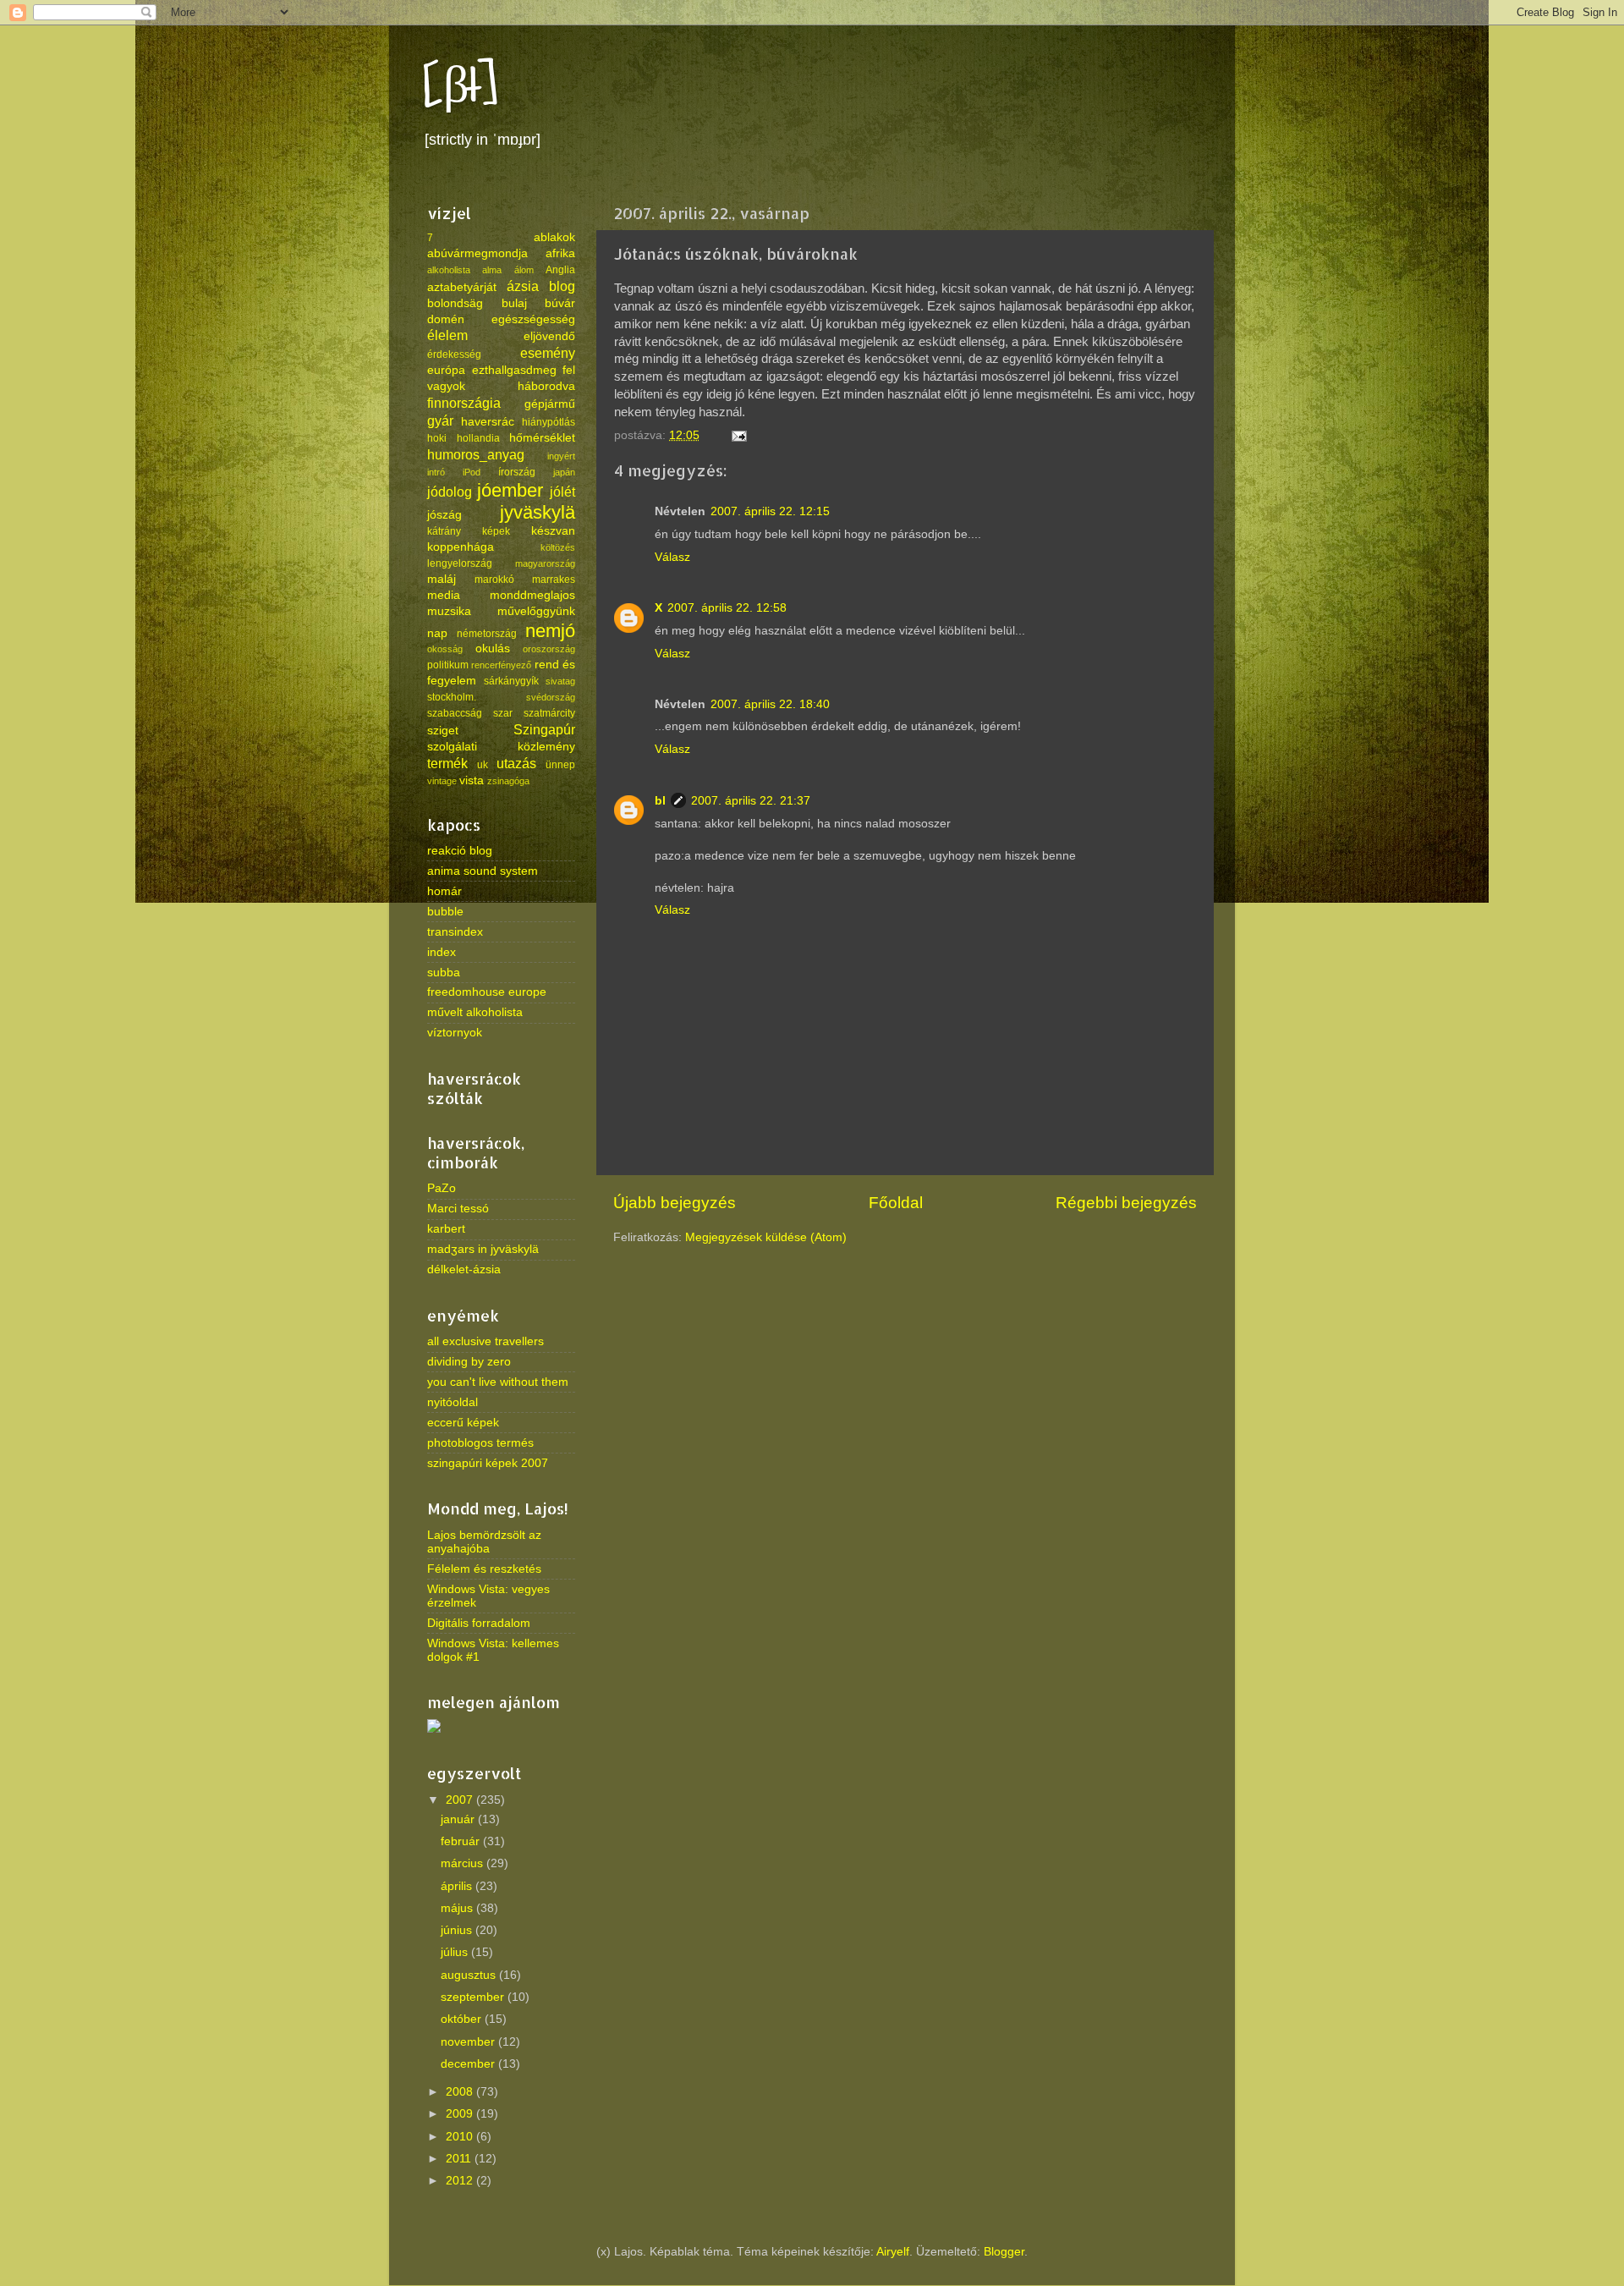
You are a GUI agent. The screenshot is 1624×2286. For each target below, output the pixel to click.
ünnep (560, 765)
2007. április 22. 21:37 (751, 801)
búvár (560, 303)
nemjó (550, 631)
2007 (461, 1800)
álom (524, 270)
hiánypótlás (549, 422)
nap (437, 633)
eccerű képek (463, 1423)
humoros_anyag (476, 454)
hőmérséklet (542, 438)
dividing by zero (469, 1362)
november (469, 2042)
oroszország (549, 649)
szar (503, 713)
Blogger (1004, 2252)
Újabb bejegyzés (675, 1203)
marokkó (494, 580)
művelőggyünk (536, 611)
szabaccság (455, 713)
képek (496, 531)
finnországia (464, 403)
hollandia (478, 438)
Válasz (672, 557)
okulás (493, 648)
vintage (442, 781)
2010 (461, 2137)
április (458, 1886)
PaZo (442, 1188)
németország (487, 634)
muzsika (449, 611)
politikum (448, 665)
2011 (460, 2159)
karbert (446, 1229)
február (462, 1841)
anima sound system (483, 871)
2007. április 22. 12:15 (770, 511)
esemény (548, 353)
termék (447, 763)
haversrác (488, 422)
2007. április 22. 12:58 (727, 608)
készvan (553, 531)
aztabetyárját (462, 287)
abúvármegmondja (477, 253)
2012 (461, 2181)
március (464, 1863)
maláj (442, 579)
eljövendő (549, 336)
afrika (560, 253)
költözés (558, 547)
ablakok (554, 237)
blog (562, 286)
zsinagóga (508, 781)
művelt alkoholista (475, 1012)
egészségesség (533, 319)
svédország (551, 697)
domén (446, 319)
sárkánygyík (511, 681)
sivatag (560, 681)
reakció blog (460, 851)
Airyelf (893, 2252)
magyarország (545, 563)
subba (444, 973)
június (458, 1930)
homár (444, 891)
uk (483, 765)
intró (436, 472)
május (458, 1908)
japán (564, 472)
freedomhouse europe (487, 992)
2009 (461, 2114)
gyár (440, 420)
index (442, 952)
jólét (562, 492)
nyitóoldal (453, 1402)
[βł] (461, 87)
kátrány (444, 531)
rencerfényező (501, 665)
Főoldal (896, 1203)
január (459, 1819)
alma (492, 270)
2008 (461, 2092)
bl (660, 801)
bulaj (514, 303)
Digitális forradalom (479, 1623)
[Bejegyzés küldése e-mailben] (738, 435)
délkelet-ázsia (464, 1269)
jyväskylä (538, 512)
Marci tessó (458, 1209)
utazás (516, 763)
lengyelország (460, 563)
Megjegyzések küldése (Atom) (766, 1237)
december (469, 2064)
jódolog (450, 492)
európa (446, 370)
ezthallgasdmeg (514, 370)
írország (517, 472)
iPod (472, 472)
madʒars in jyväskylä (483, 1249)
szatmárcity (549, 713)
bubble (445, 912)
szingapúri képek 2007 (488, 1463)
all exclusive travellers (486, 1341)
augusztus (470, 1975)
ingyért (561, 456)
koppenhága (461, 547)
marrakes (554, 580)
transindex (455, 932)
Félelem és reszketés (484, 1569)
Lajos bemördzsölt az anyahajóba (484, 1542)
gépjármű (550, 404)
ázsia (523, 286)
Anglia (560, 270)
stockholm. (452, 697)
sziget (443, 731)
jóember (510, 490)
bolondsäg (455, 303)
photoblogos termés (480, 1443)
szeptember (474, 1997)
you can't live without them (498, 1382)
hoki (437, 438)
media (444, 595)
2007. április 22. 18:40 (770, 704)
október (463, 2019)
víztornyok (455, 1033)
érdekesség (454, 354)
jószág (444, 515)
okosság (445, 649)
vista (472, 780)
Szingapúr (544, 729)
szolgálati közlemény (501, 747)
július (456, 1952)
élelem (447, 335)
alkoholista (449, 270)
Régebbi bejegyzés (1126, 1203)
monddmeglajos (532, 595)
